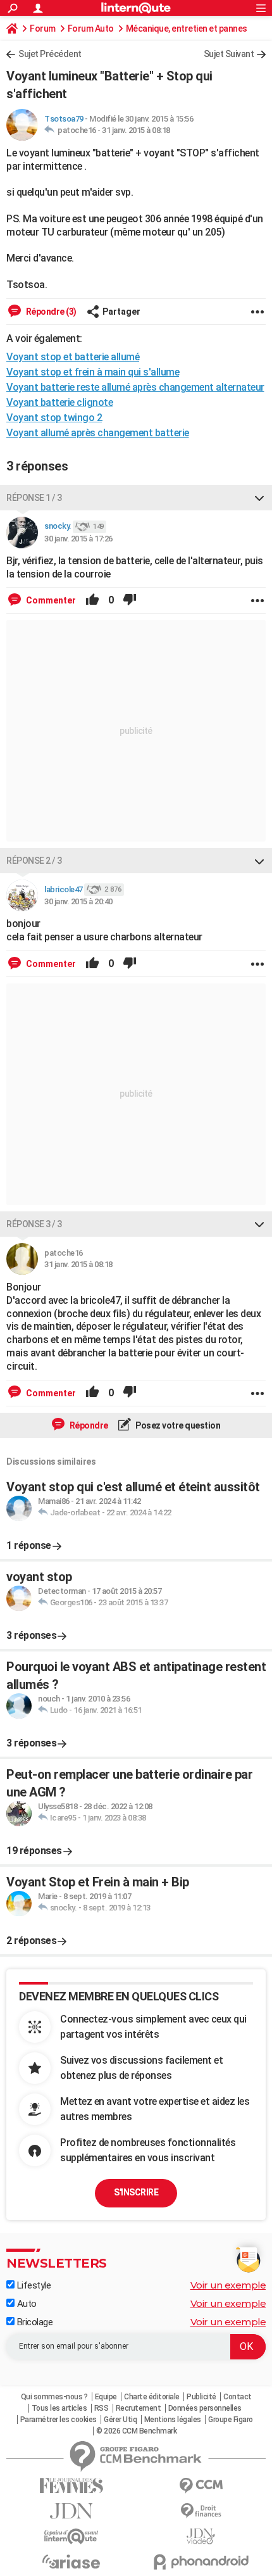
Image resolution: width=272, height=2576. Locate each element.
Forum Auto (91, 28)
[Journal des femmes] (71, 2486)
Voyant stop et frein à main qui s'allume (93, 372)
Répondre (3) (50, 312)
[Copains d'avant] (71, 2536)
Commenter (50, 600)
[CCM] (201, 2486)
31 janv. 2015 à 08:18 (136, 130)
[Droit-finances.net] (201, 2511)
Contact (238, 2397)
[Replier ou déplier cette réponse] (259, 498)
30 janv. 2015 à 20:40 (78, 901)
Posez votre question (177, 1425)
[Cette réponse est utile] (92, 600)
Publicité (201, 2397)
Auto (26, 2304)
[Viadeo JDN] (201, 2536)
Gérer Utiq (120, 2420)
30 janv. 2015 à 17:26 (78, 539)
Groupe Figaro (231, 2420)
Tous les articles (59, 2408)
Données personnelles (205, 2408)
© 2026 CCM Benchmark (136, 2431)
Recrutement (139, 2408)
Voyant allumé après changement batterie (98, 433)
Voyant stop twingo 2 (54, 418)
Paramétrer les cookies (59, 2420)
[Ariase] (71, 2561)
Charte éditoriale (152, 2397)
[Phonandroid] (201, 2562)
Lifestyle (33, 2285)
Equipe (106, 2397)
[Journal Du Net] (71, 2511)
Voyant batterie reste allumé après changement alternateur (135, 387)
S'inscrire (136, 2192)
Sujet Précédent (50, 54)
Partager (121, 312)
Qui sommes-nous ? (54, 2397)
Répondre (88, 1425)
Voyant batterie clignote (59, 402)
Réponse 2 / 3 (34, 861)
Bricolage (34, 2322)
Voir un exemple (228, 2285)
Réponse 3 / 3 (34, 1224)
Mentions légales (173, 2420)
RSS (102, 2408)
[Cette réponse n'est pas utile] (130, 600)
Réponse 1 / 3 (34, 498)
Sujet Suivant (229, 54)
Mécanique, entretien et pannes (187, 28)
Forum (43, 28)
